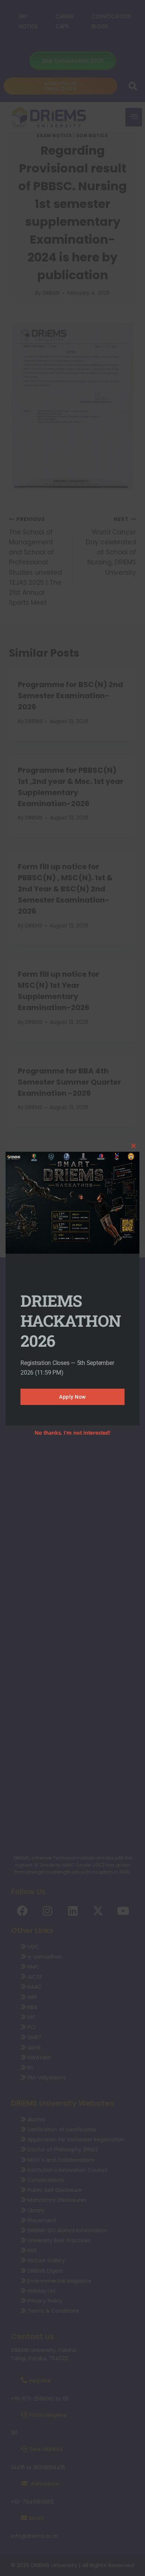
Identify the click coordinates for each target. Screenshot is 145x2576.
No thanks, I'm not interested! (72, 1433)
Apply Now (72, 1397)
